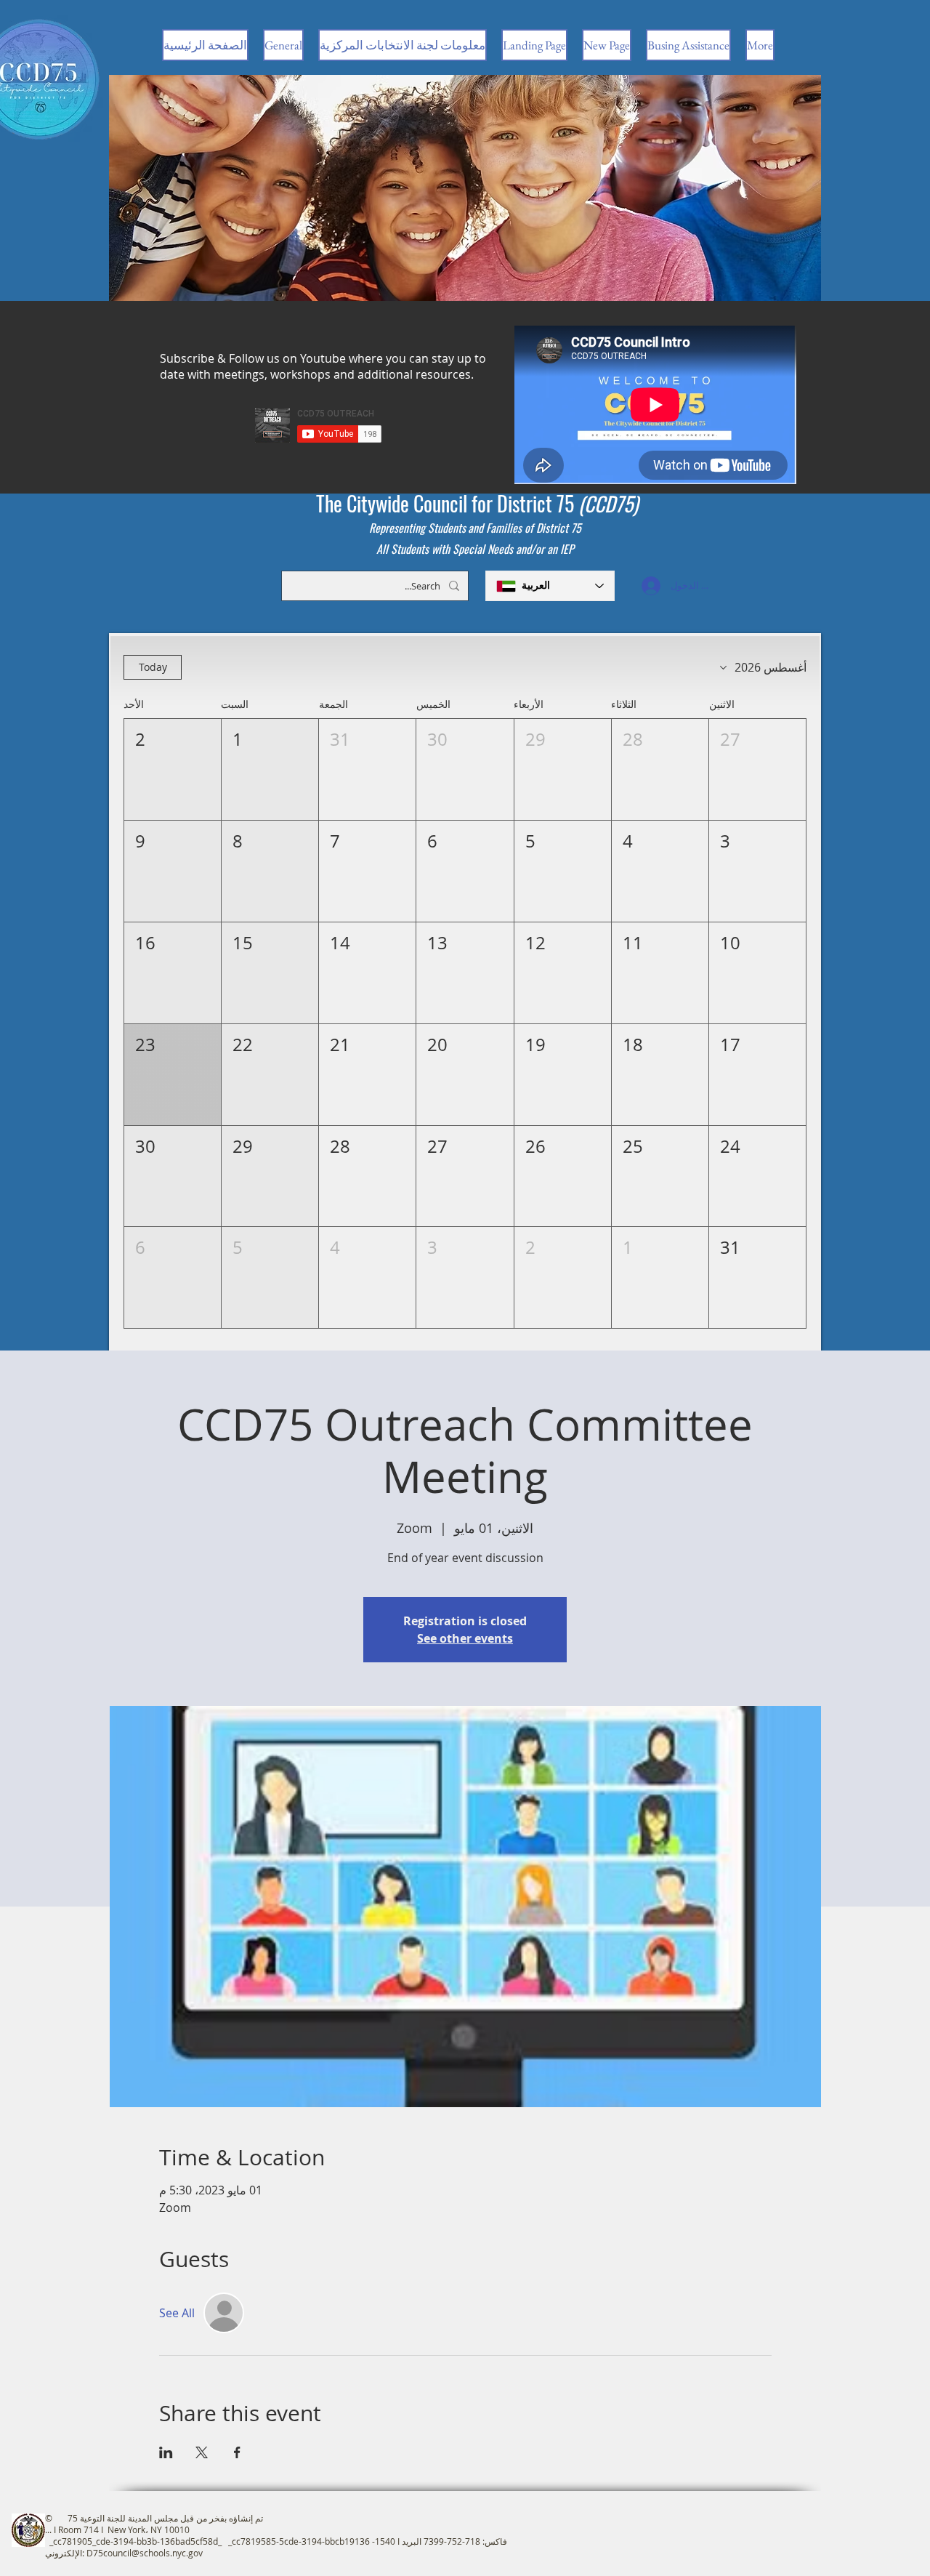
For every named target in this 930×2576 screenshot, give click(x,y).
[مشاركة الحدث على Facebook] (237, 2452)
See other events (465, 1638)
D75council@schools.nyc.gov (145, 2553)
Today (153, 667)
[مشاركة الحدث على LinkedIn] (166, 2452)
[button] (757, 769)
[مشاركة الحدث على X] (202, 2452)
